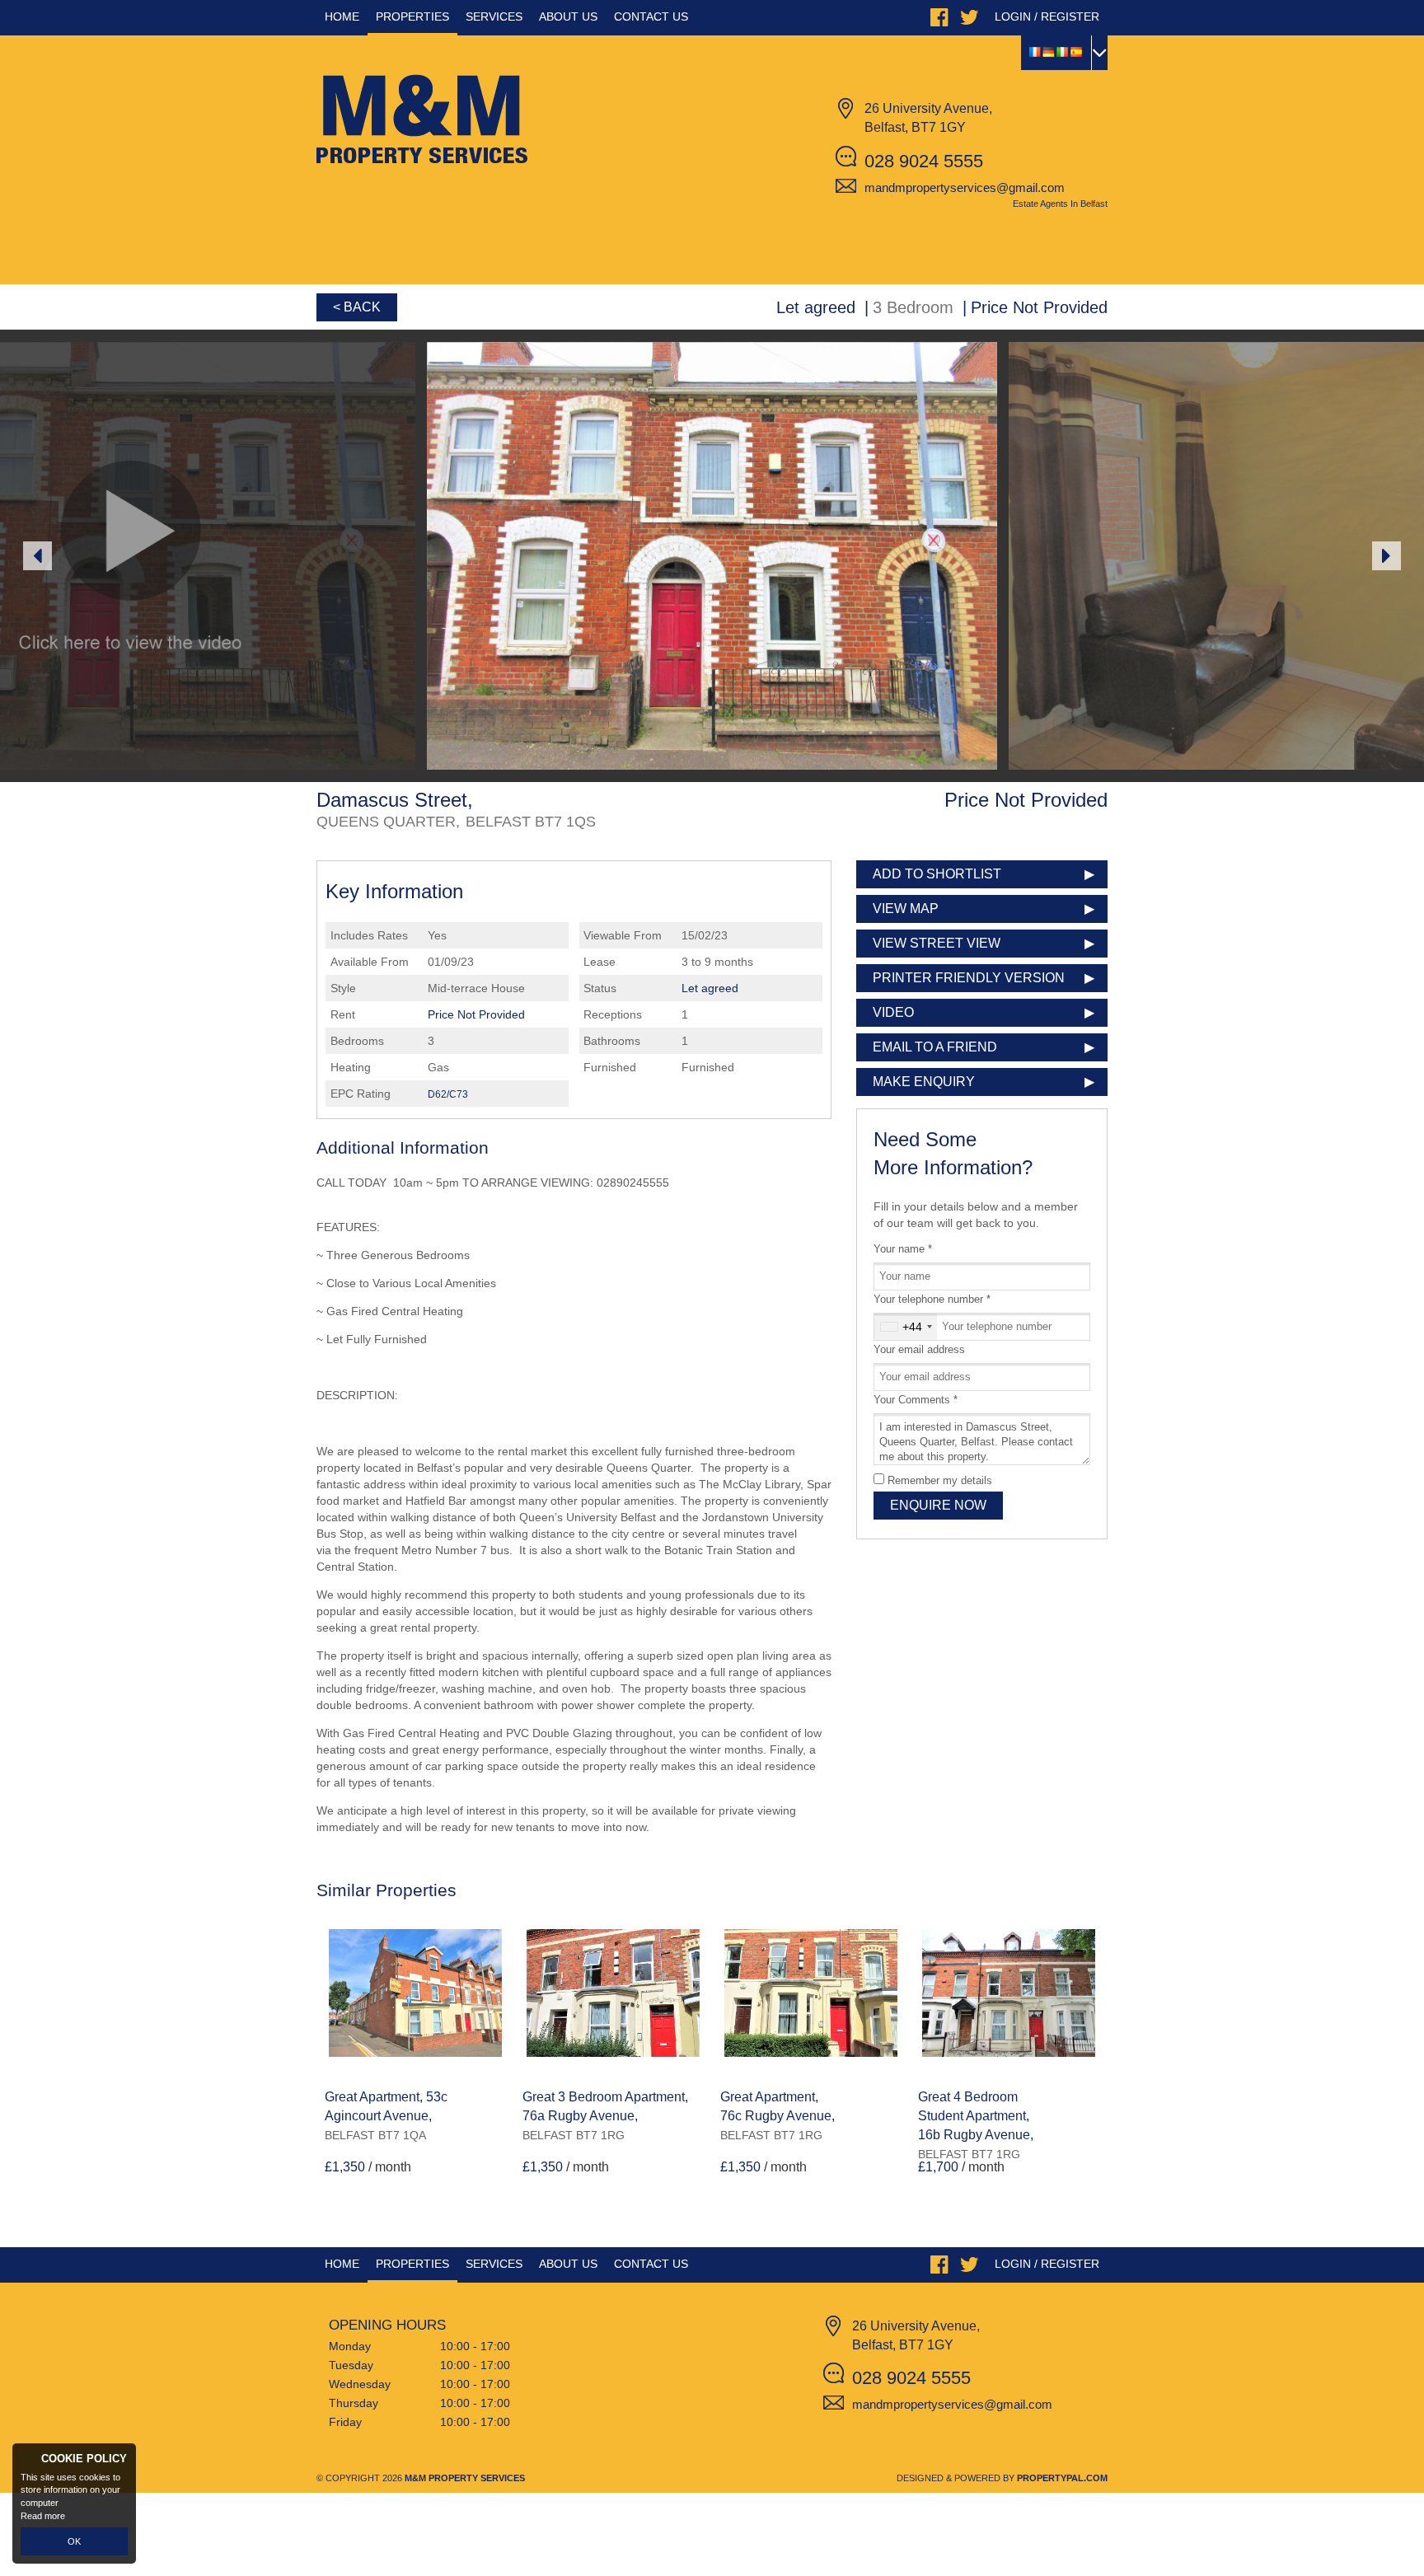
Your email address (919, 1350)
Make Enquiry (924, 1082)
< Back (357, 307)
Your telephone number (932, 1300)
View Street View (937, 943)
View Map (906, 909)
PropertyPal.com (1062, 2478)
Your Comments (916, 1400)
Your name (903, 1249)
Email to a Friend (935, 1047)
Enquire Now (938, 1505)
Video (893, 1012)
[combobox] (906, 1327)
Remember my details (940, 1481)
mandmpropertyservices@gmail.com (965, 187)
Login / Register (1047, 16)
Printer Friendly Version (969, 978)
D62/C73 (448, 1094)
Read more (43, 2516)
